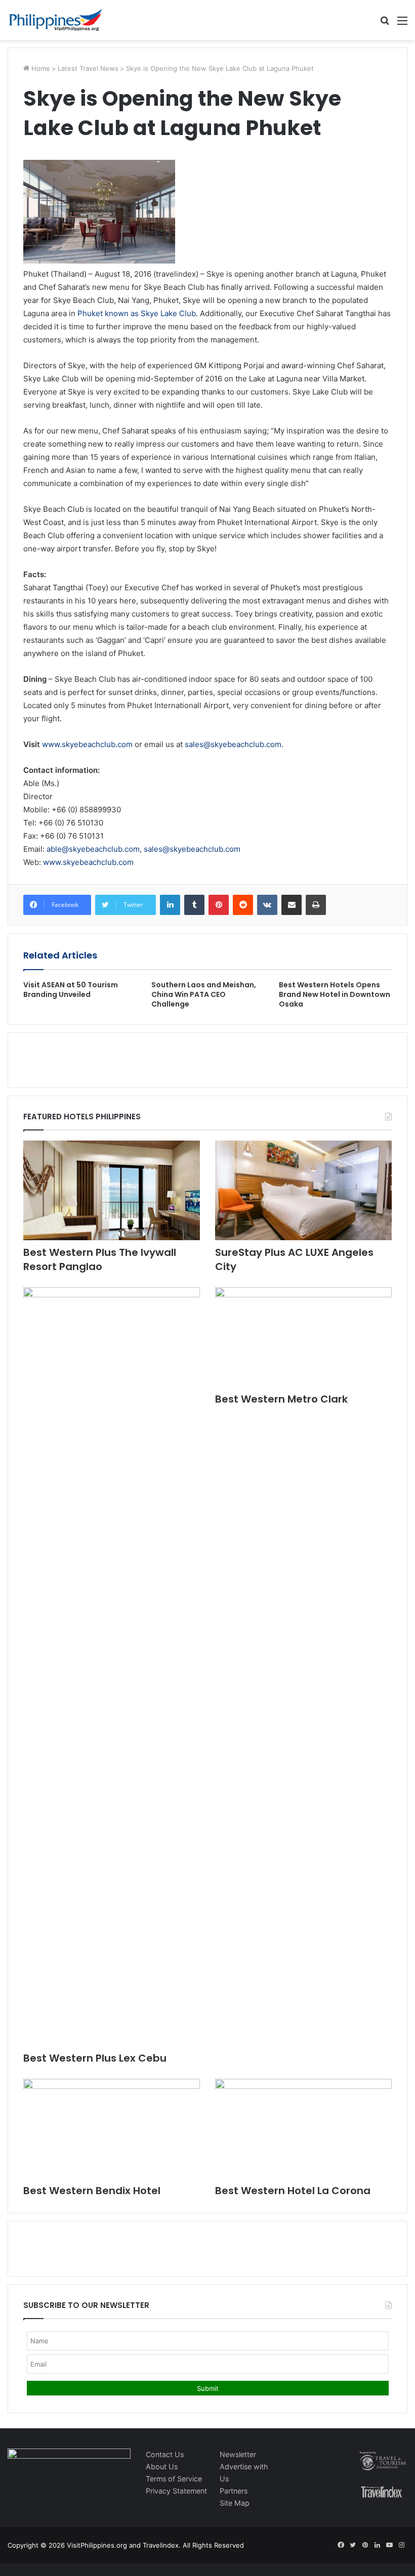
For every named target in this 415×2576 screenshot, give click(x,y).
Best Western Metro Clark (281, 1399)
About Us (162, 2466)
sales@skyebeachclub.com (233, 744)
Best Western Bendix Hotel (92, 2191)
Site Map (235, 2503)
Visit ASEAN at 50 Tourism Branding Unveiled (71, 990)
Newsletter (238, 2454)
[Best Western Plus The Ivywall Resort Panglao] (112, 1190)
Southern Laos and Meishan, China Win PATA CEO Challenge (204, 994)
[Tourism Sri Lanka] (56, 20)
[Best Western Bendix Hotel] (112, 2129)
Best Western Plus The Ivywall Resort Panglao (100, 1259)
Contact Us (165, 2454)
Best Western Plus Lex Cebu (95, 2058)
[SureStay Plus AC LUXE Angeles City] (303, 1190)
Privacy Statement (176, 2491)
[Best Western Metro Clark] (303, 1337)
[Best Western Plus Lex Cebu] (112, 1667)
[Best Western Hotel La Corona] (303, 2129)
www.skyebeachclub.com (87, 744)
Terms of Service (174, 2479)
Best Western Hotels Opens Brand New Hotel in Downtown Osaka (335, 994)
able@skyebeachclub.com (93, 849)
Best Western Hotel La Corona (293, 2191)
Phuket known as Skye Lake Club (137, 313)
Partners (234, 2491)
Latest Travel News (88, 68)
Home (40, 68)
